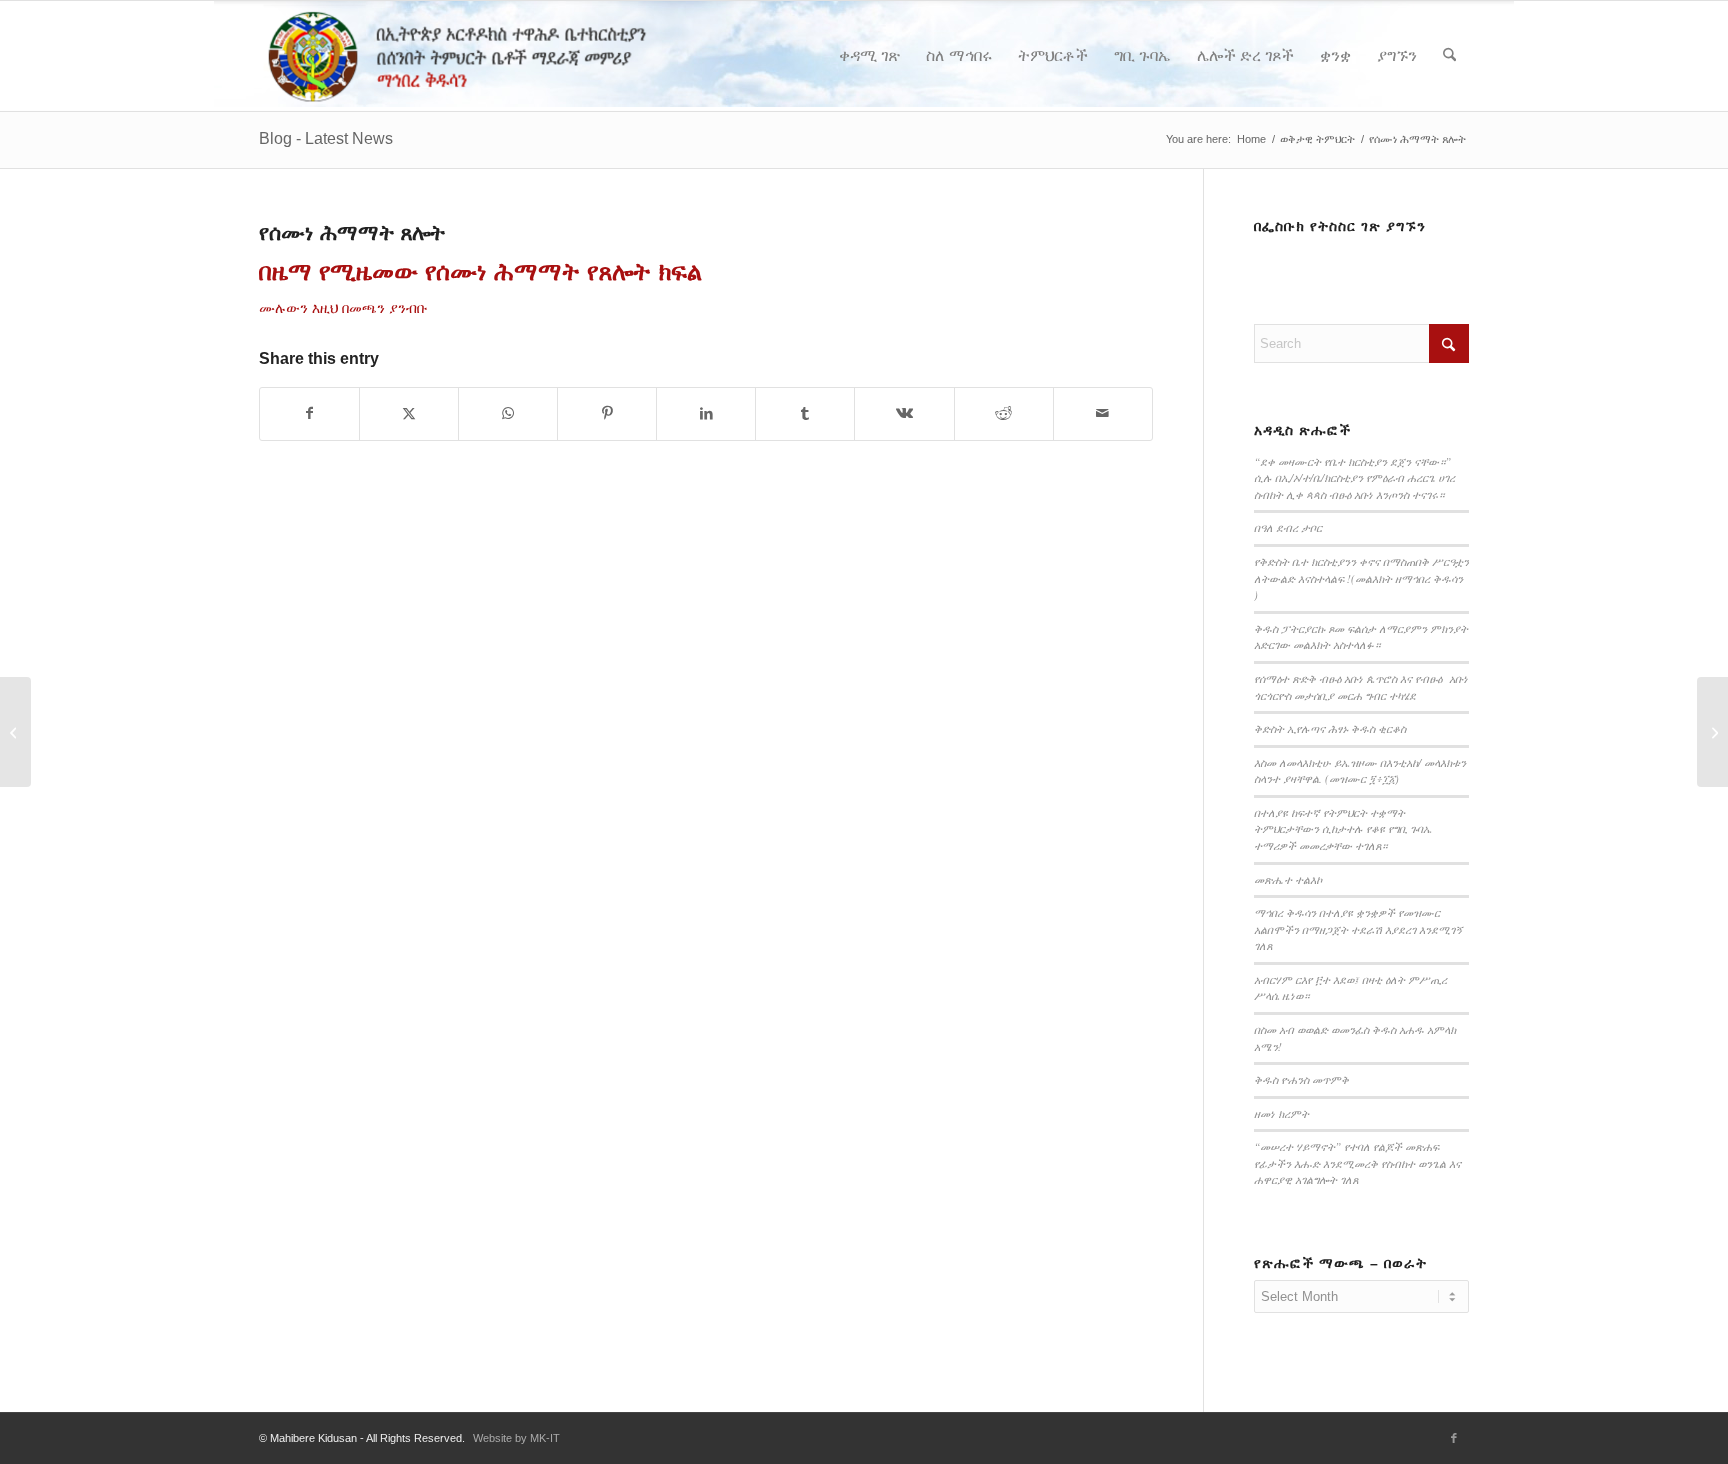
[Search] (1449, 56)
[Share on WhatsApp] (508, 413)
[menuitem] (869, 56)
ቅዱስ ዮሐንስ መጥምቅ (1301, 1079)
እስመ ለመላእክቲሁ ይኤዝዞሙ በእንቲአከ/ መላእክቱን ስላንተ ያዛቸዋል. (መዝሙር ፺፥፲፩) (1360, 771)
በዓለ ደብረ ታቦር (1288, 527)
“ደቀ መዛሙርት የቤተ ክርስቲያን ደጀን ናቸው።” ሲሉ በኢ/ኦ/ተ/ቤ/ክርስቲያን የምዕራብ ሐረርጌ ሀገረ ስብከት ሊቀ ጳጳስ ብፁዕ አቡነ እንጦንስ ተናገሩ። (1354, 478)
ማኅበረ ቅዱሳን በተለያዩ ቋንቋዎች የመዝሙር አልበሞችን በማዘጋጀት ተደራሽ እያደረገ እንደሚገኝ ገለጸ (1358, 929)
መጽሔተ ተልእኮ (1288, 879)
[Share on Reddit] (1004, 413)
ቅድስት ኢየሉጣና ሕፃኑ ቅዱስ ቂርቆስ (1330, 728)
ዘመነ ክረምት (1281, 1113)
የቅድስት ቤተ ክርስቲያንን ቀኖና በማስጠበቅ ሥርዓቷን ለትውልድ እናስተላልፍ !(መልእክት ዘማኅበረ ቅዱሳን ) (1361, 578)
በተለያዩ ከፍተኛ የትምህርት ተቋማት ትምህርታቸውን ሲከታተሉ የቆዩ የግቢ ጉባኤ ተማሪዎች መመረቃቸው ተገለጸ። (1343, 829)
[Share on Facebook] (309, 413)
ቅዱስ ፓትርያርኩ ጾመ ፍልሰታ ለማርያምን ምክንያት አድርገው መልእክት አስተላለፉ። (1361, 637)
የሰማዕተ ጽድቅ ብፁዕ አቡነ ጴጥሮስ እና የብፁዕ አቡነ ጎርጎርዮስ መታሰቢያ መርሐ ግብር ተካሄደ (1361, 687)
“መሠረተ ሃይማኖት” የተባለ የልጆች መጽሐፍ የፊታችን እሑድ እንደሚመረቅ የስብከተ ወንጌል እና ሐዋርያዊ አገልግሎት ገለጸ (1357, 1163)
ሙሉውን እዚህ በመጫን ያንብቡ (343, 308)
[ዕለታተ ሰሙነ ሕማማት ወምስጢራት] (15, 732)
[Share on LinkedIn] (706, 413)
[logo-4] (486, 56)
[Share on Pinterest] (607, 413)
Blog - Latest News (326, 138)
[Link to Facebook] (1454, 1438)
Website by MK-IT (516, 1438)
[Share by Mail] (1103, 413)
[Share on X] (409, 413)
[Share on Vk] (904, 413)
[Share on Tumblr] (805, 413)
